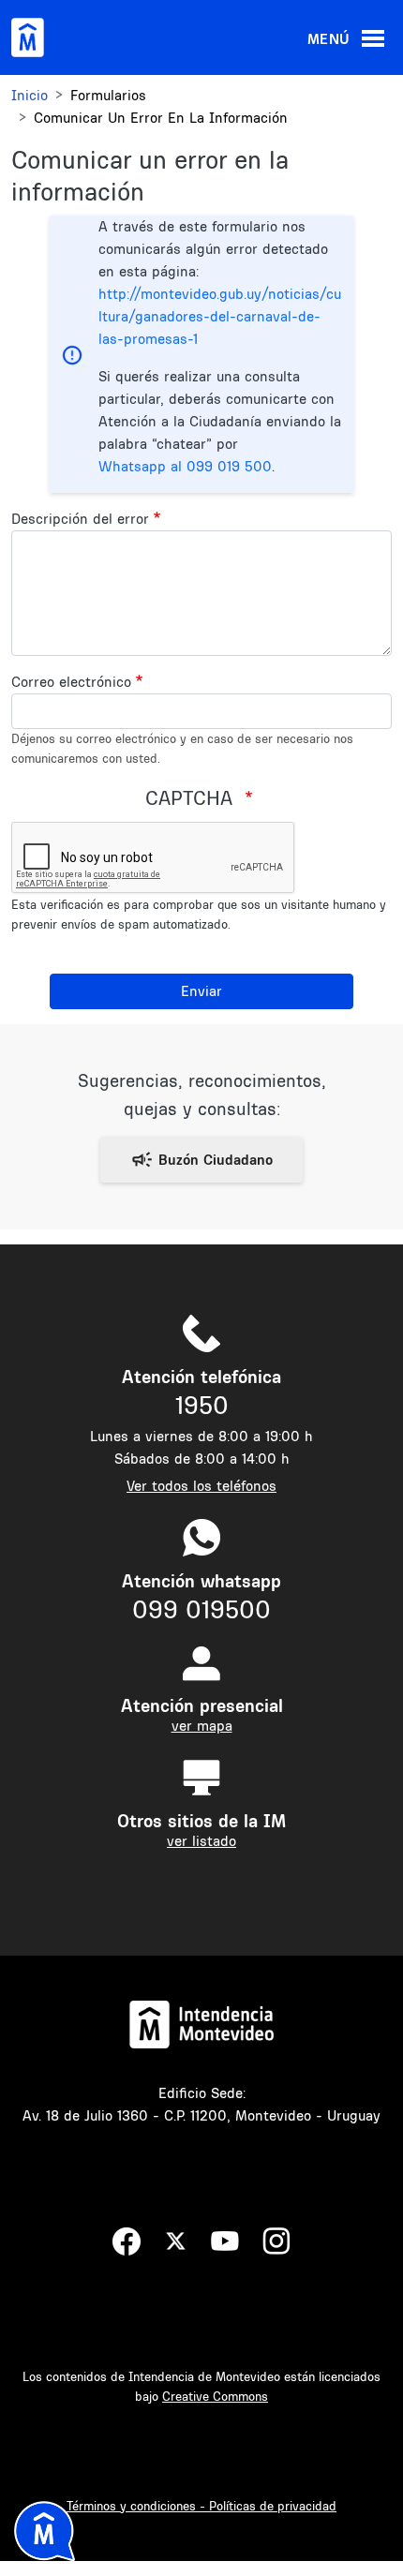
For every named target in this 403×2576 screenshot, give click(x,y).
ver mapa (202, 1726)
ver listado (201, 1841)
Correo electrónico (71, 682)
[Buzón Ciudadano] (201, 1160)
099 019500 (201, 1609)
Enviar (201, 991)
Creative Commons (215, 2396)
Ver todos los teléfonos (201, 1486)
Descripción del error (80, 519)
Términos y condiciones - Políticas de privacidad (201, 2506)
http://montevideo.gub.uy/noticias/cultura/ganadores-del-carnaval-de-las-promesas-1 (220, 316)
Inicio (30, 95)
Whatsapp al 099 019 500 (185, 466)
